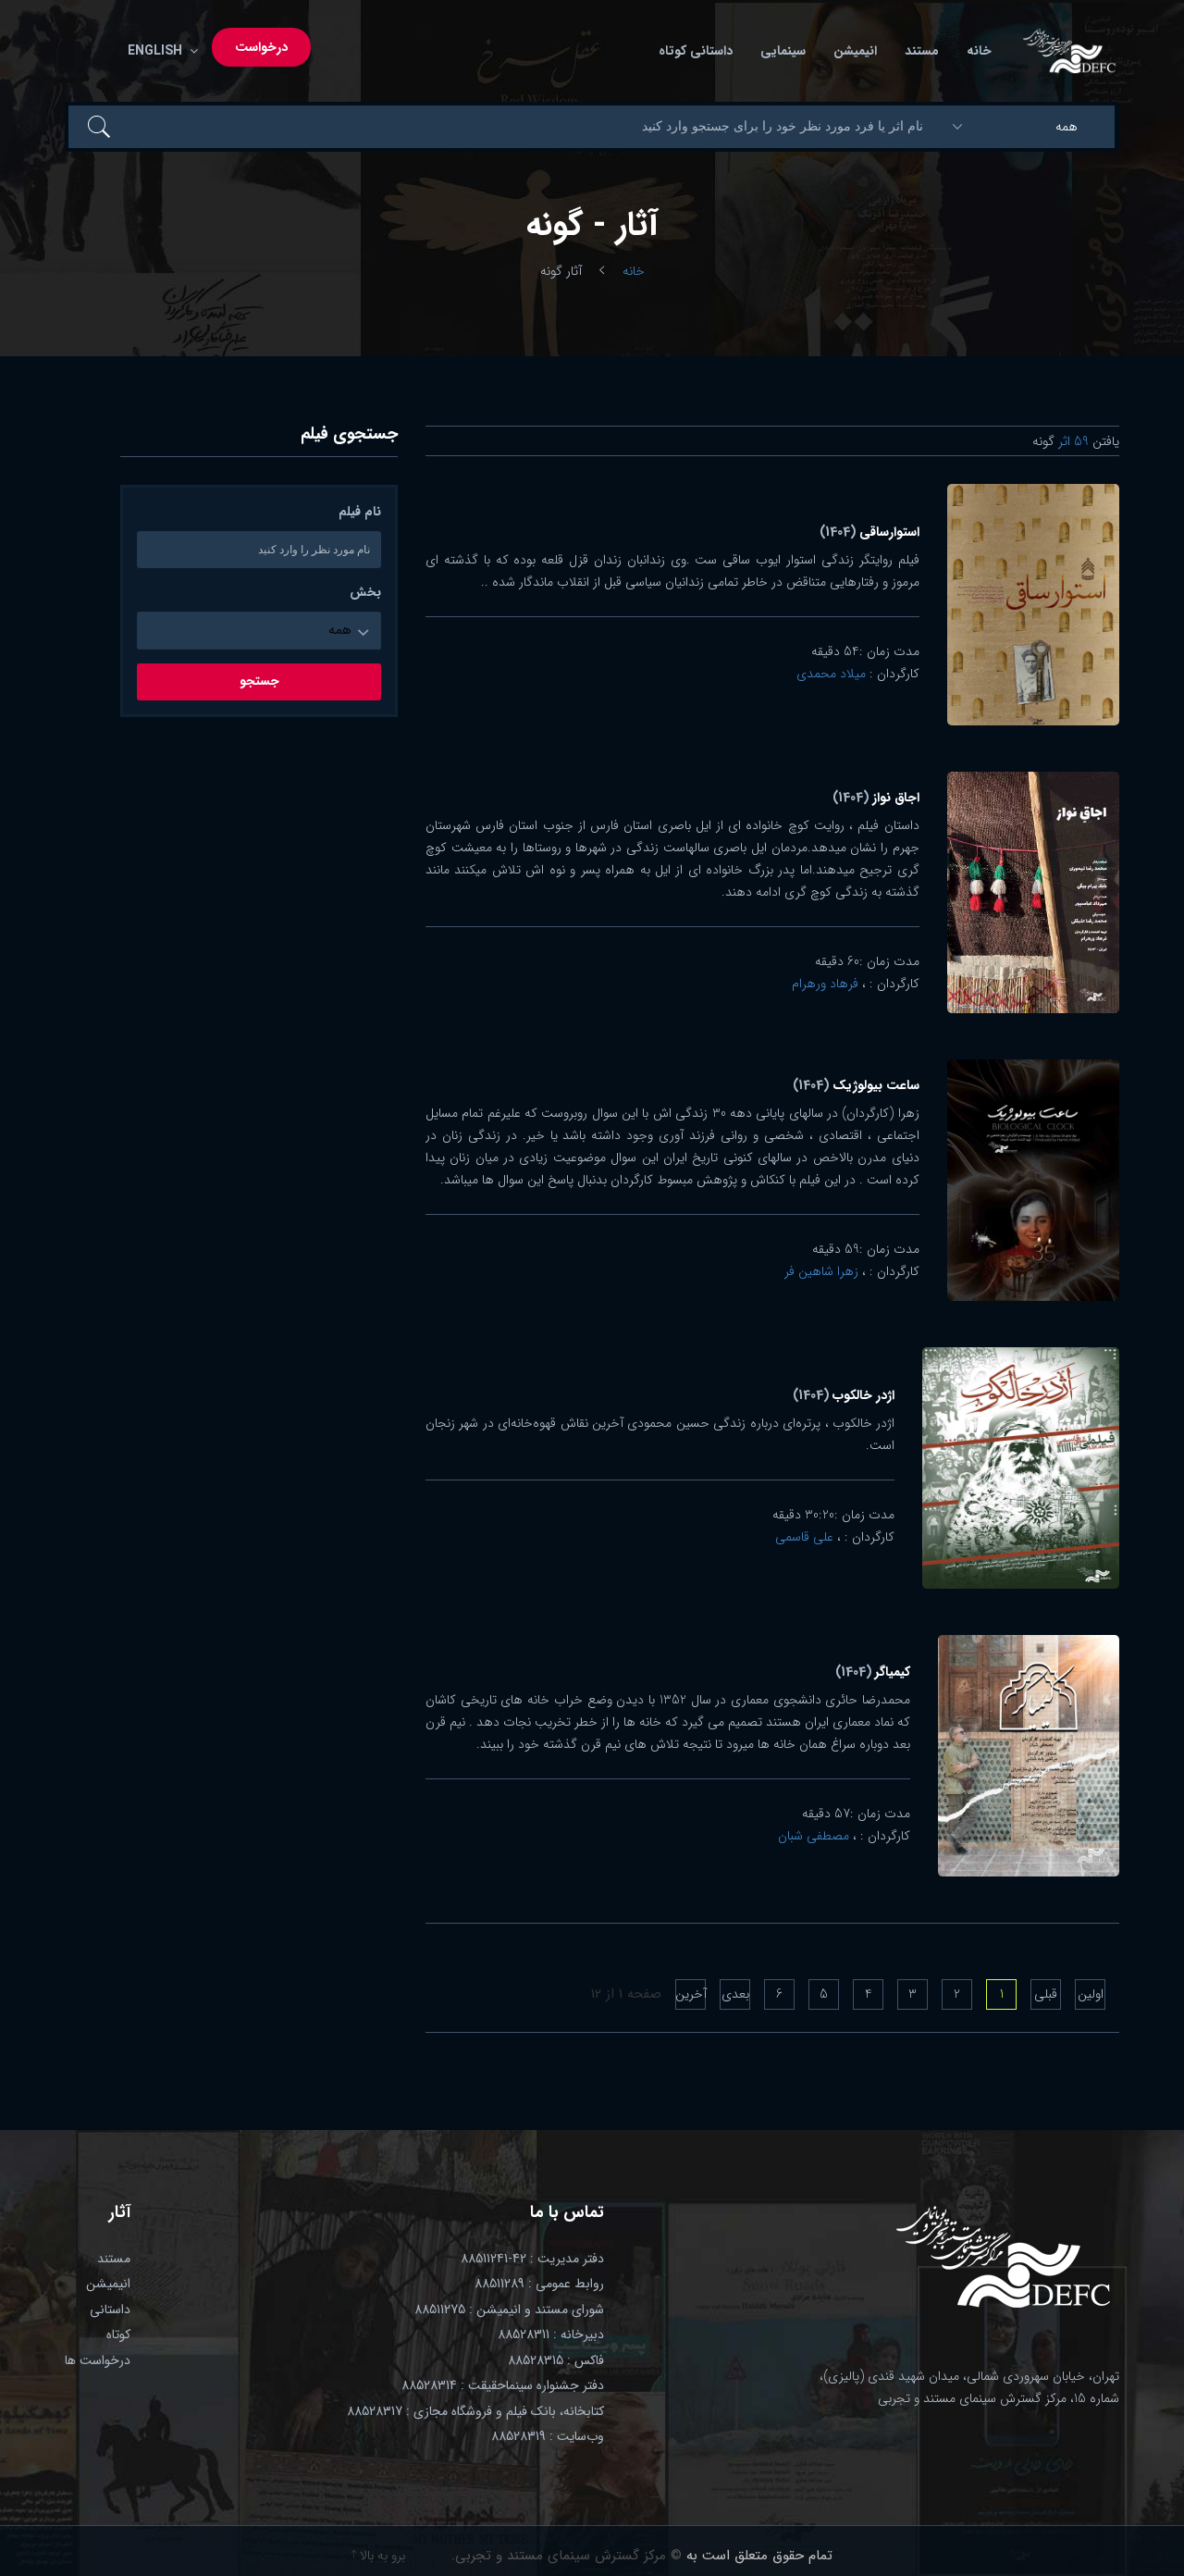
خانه (979, 51)
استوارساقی (869, 532)
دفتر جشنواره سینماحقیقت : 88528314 (503, 2385)
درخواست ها (98, 2360)
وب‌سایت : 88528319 (548, 2436)
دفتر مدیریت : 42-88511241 (532, 2259)
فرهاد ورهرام (825, 984)
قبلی (1046, 1994)
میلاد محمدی (831, 674)
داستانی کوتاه (696, 51)
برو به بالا (381, 2556)
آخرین (691, 1994)
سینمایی (783, 51)
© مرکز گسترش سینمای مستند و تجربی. (567, 2556)
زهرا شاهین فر (821, 1271)
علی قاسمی (804, 1537)
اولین (1091, 1994)
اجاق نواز (876, 798)
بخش (365, 593)
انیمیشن (855, 51)
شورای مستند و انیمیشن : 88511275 (509, 2310)
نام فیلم (360, 512)
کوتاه (118, 2334)
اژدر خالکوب (844, 1395)
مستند (922, 51)
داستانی (110, 2310)
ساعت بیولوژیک (856, 1085)
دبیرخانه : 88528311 (551, 2334)
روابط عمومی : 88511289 (539, 2284)
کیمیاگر (873, 1672)
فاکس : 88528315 (556, 2360)
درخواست (261, 47)
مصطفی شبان (814, 1836)
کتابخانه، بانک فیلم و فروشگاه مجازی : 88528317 (475, 2411)
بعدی (735, 1994)
